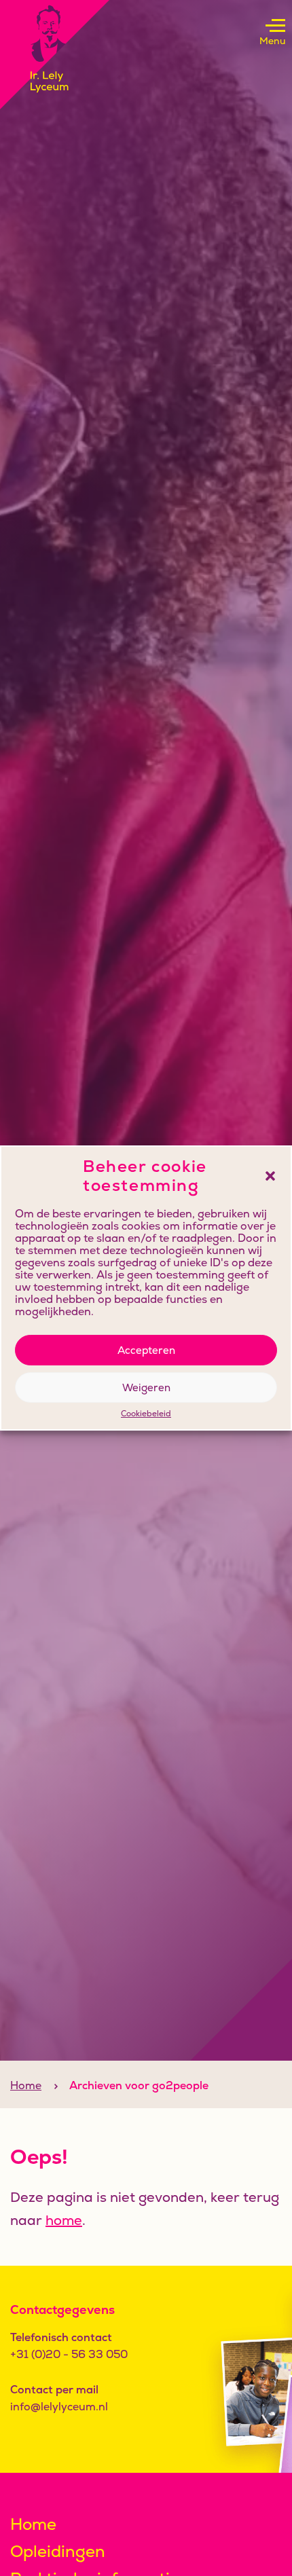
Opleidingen (58, 2551)
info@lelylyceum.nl (59, 2407)
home (64, 2220)
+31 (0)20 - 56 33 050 (69, 2354)
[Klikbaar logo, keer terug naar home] (55, 55)
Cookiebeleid (146, 1414)
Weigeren (146, 1387)
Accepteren (146, 1350)
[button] (270, 1176)
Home (26, 2085)
